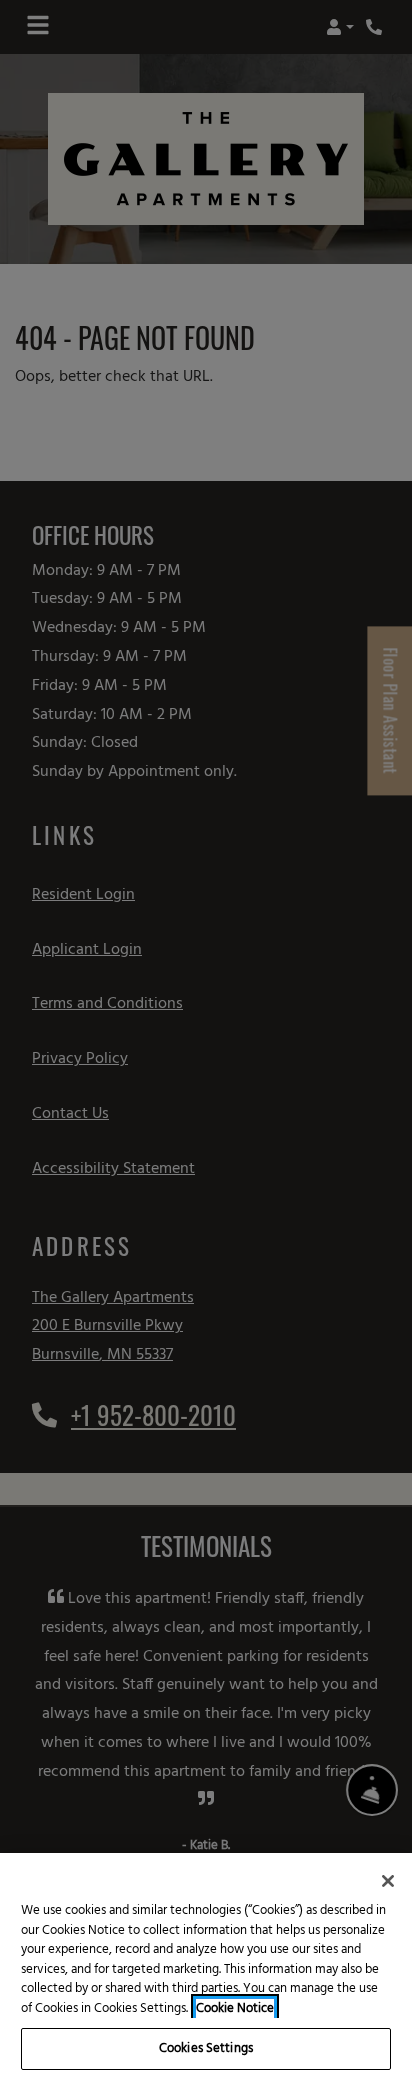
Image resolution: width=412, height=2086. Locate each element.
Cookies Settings (206, 2048)
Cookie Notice (235, 2009)
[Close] (388, 1881)
